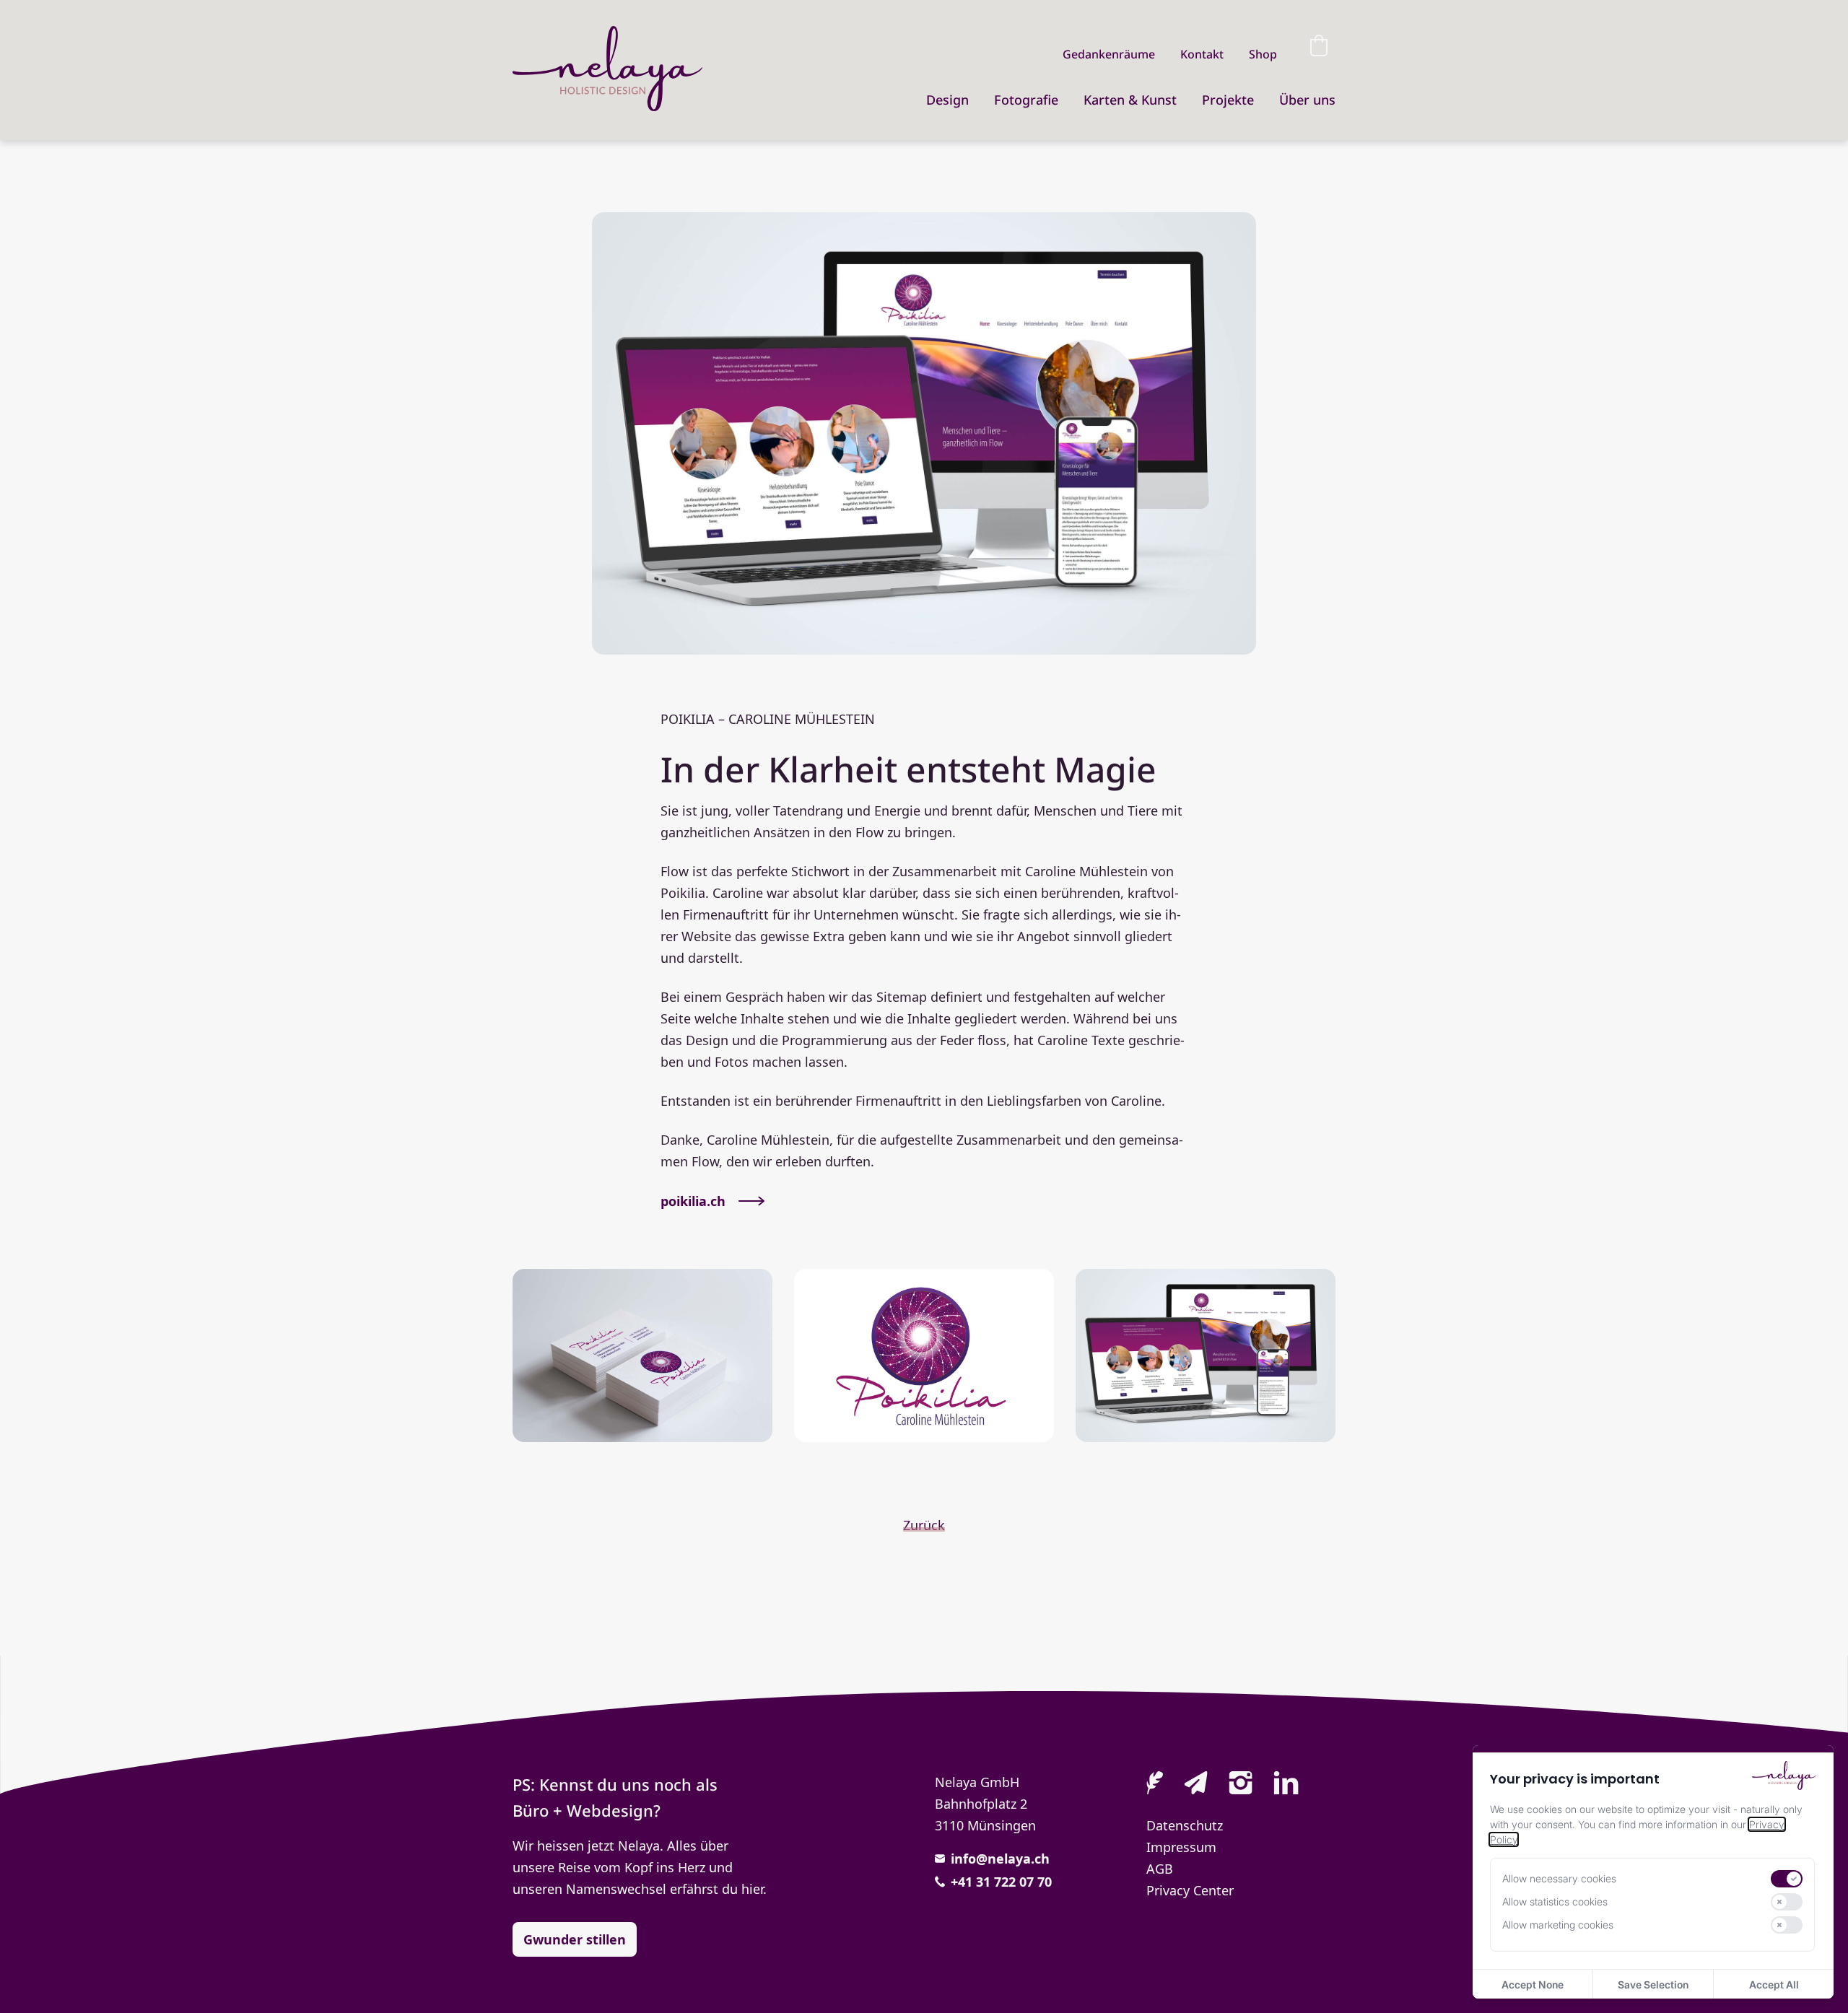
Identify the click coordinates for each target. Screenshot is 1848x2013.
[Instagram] (1241, 1784)
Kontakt (1202, 54)
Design (947, 100)
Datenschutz (1185, 1825)
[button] (1319, 45)
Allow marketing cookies (1558, 1925)
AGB (1160, 1869)
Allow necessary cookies (1559, 1879)
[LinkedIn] (1286, 1784)
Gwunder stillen (575, 1939)
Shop (1263, 54)
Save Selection (1653, 1984)
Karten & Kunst (1130, 100)
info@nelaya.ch (1000, 1859)
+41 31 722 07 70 (1001, 1882)
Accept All (1774, 1984)
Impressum (1181, 1847)
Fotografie (1026, 100)
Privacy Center (1190, 1890)
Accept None (1533, 1984)
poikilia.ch (693, 1201)
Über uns (1307, 100)
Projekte (1228, 100)
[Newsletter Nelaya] (1196, 1784)
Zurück (924, 1525)
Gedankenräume (1109, 54)
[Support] (1155, 1784)
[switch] (1787, 1879)
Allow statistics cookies (1555, 1902)
